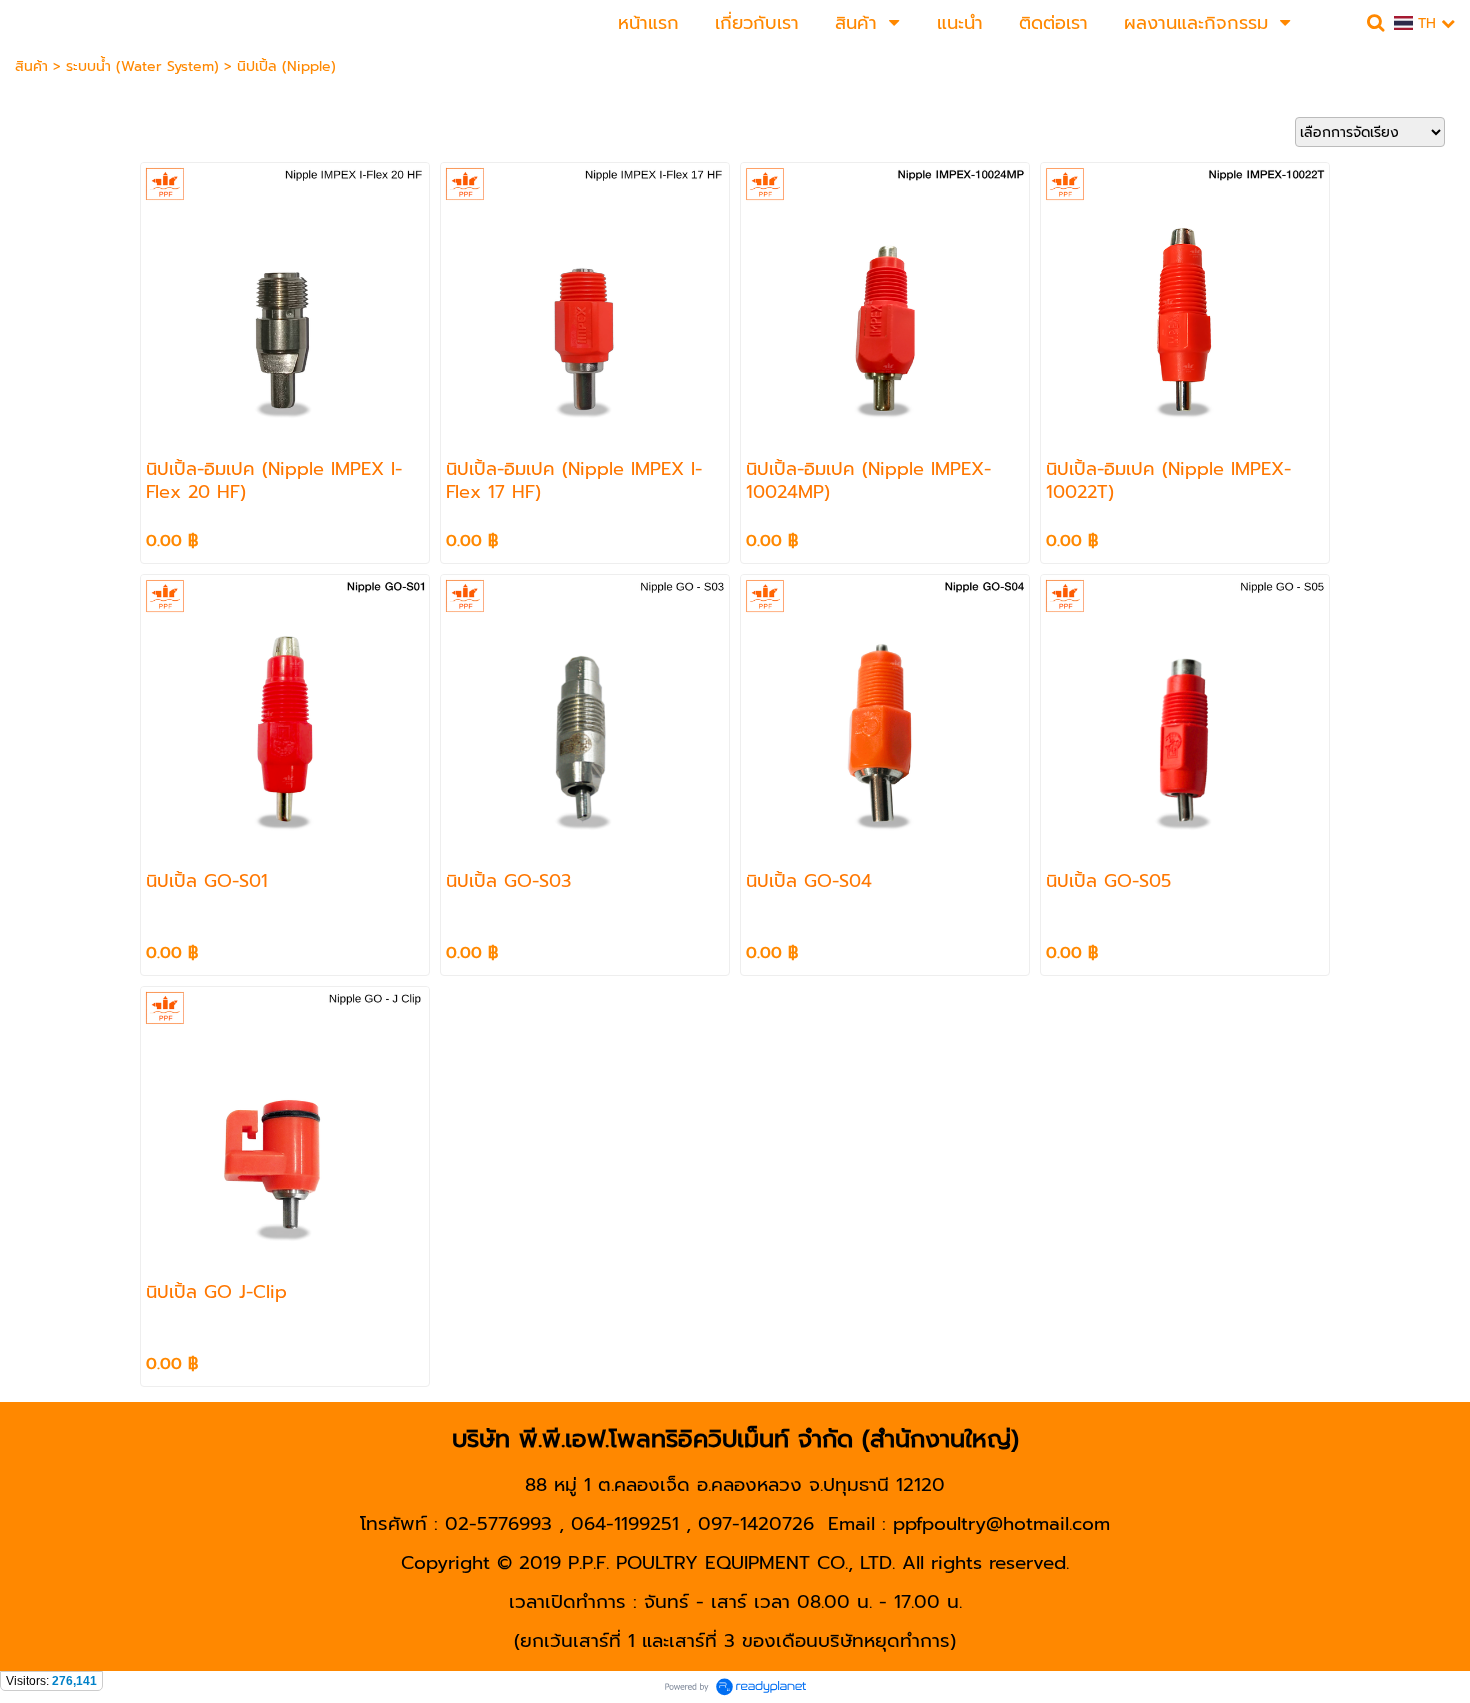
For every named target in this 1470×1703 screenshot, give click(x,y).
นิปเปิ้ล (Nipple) (286, 66)
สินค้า (31, 66)
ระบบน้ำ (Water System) (142, 66)
